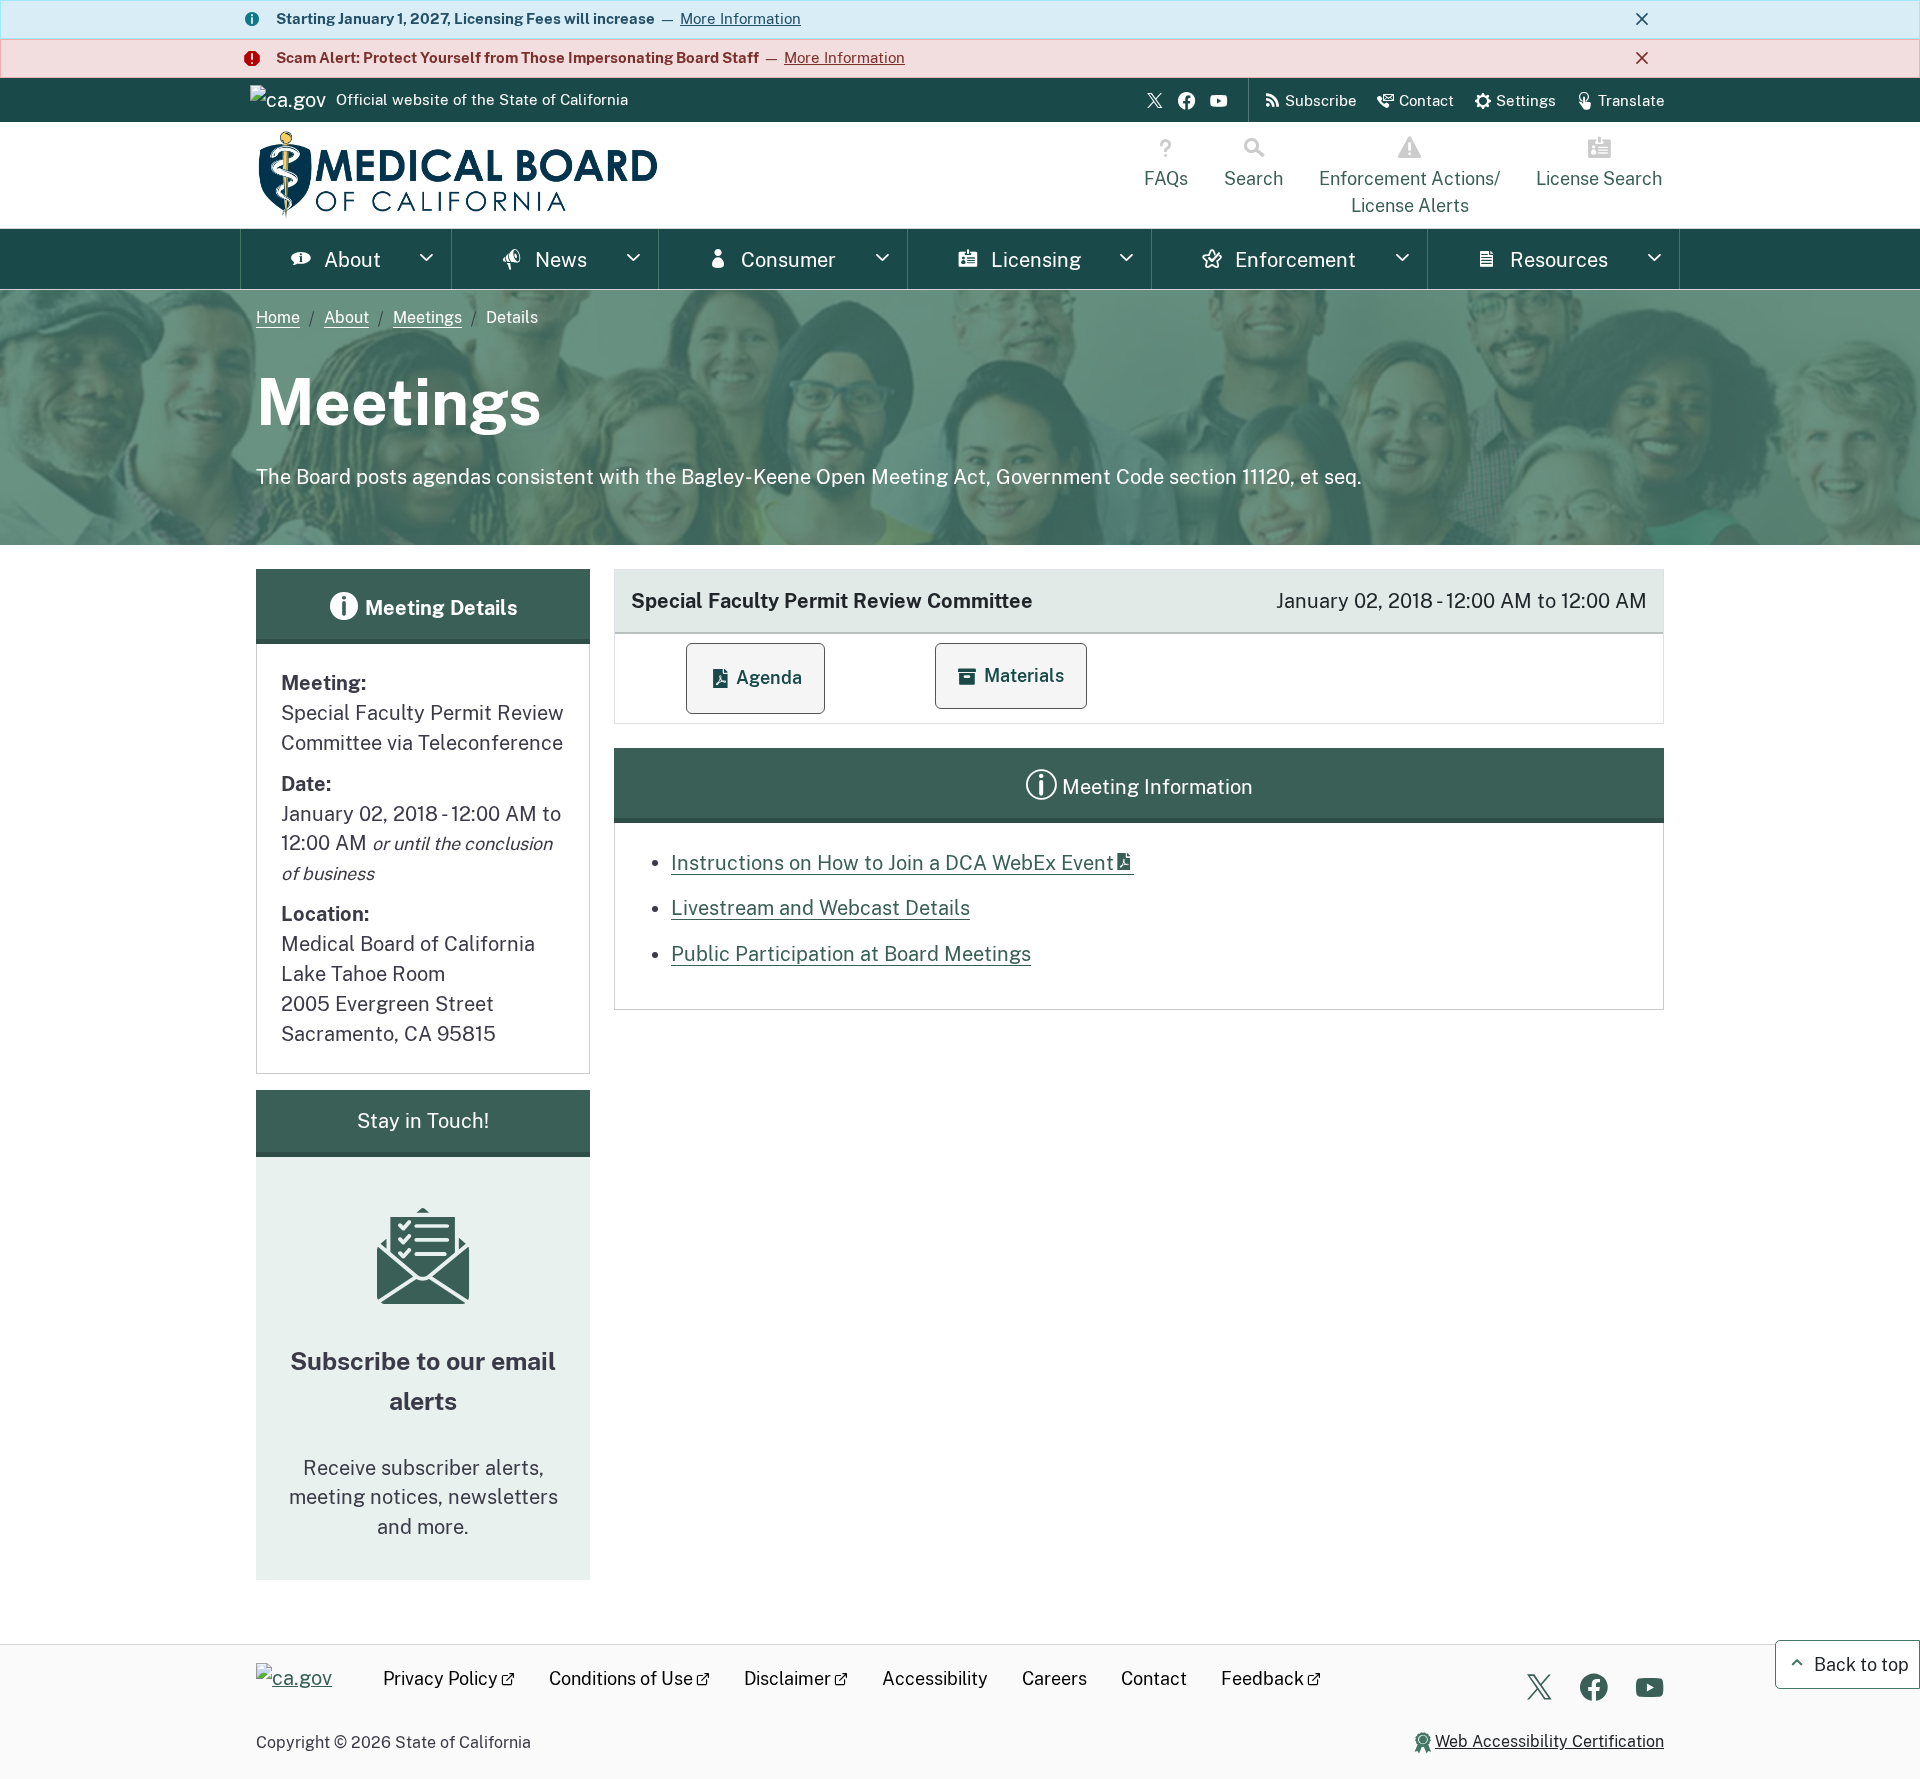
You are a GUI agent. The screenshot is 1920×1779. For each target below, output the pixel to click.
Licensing (1033, 260)
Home (278, 317)
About (350, 260)
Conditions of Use (621, 1678)
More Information (740, 18)
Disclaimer (787, 1678)
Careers (1054, 1678)
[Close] (1642, 19)
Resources (1556, 260)
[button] (1011, 676)
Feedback (1262, 1678)
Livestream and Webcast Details (820, 907)
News (558, 260)
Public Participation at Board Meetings (851, 953)
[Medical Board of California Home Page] (457, 175)
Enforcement (1293, 260)
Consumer (786, 260)
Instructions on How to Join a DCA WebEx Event (892, 862)
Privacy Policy (440, 1678)
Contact (1154, 1678)
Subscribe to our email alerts (423, 1381)
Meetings (427, 317)
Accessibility (935, 1678)
